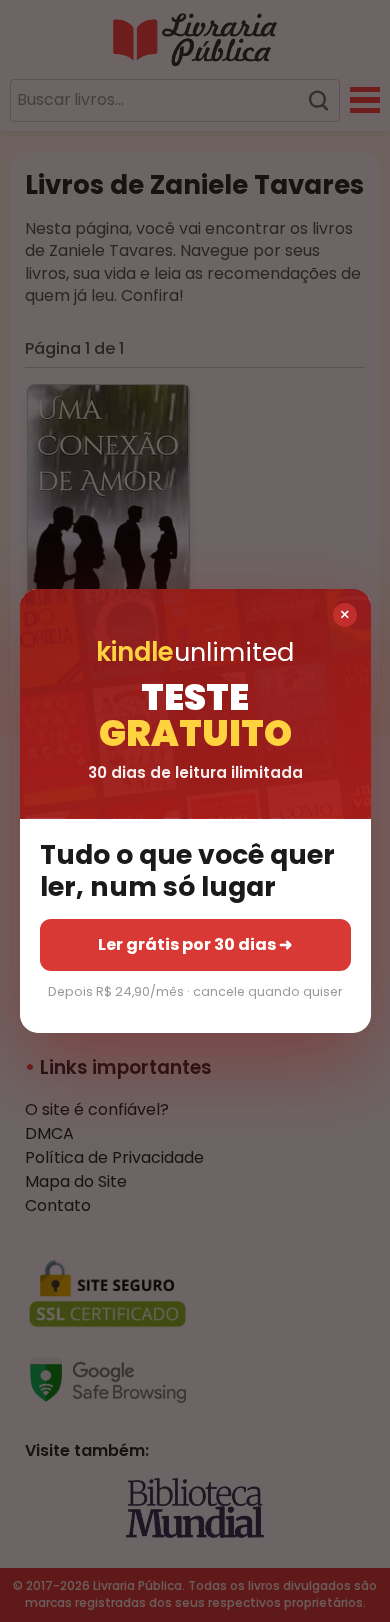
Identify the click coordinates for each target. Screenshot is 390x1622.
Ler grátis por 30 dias (195, 944)
